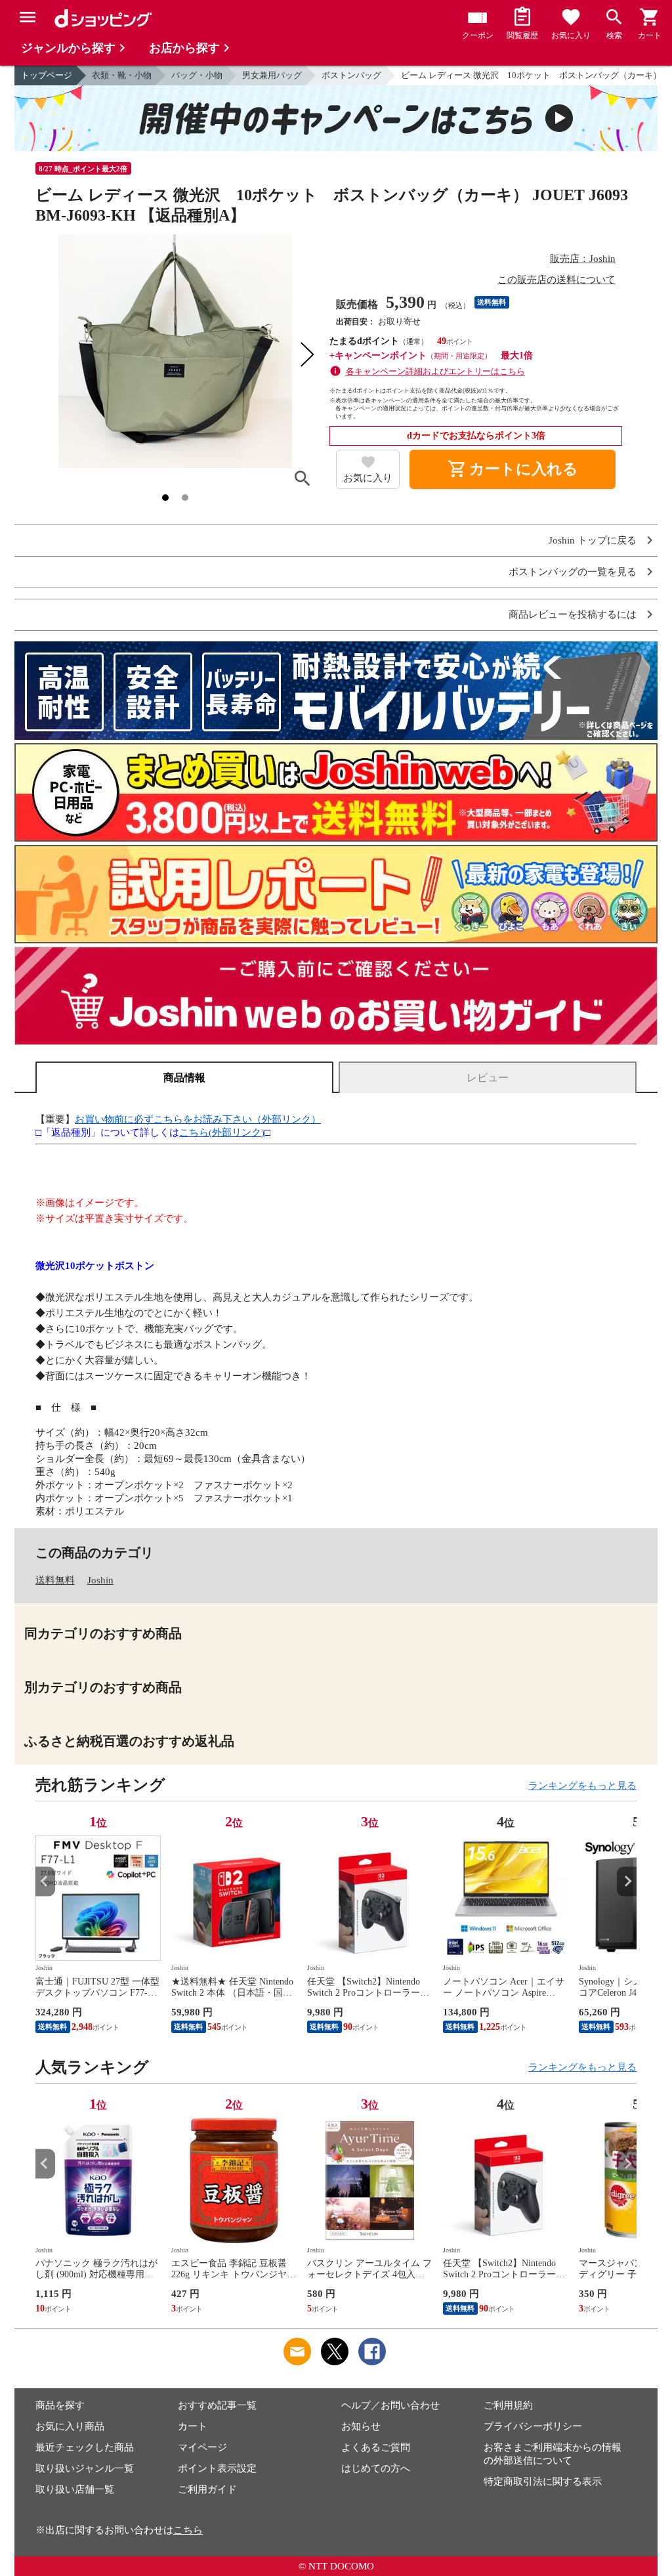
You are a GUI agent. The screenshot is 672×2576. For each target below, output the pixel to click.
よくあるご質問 (376, 2447)
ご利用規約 (508, 2405)
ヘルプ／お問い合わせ (390, 2405)
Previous (45, 1881)
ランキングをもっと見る (582, 1786)
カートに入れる (513, 469)
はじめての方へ (376, 2468)
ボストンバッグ (351, 75)
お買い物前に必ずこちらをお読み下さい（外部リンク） (198, 1119)
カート (193, 2426)
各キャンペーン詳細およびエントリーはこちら (435, 371)
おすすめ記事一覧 (217, 2405)
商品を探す (60, 2405)
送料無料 (55, 1580)
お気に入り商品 (70, 2426)
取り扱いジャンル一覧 (85, 2468)
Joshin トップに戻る (593, 541)
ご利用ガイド (207, 2489)
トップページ (47, 75)
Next (627, 1881)
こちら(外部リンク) (222, 1132)
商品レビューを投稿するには (573, 615)
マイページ (202, 2447)
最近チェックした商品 (85, 2447)
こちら (188, 2530)
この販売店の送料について (556, 280)
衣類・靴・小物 (122, 75)
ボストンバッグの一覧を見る (573, 572)
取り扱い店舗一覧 (75, 2489)
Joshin (100, 1580)
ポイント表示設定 (217, 2468)
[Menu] (28, 17)
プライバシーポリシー (533, 2426)
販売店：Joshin (583, 259)
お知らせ (361, 2426)
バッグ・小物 (197, 75)
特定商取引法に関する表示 (543, 2481)
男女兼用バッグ (272, 75)
